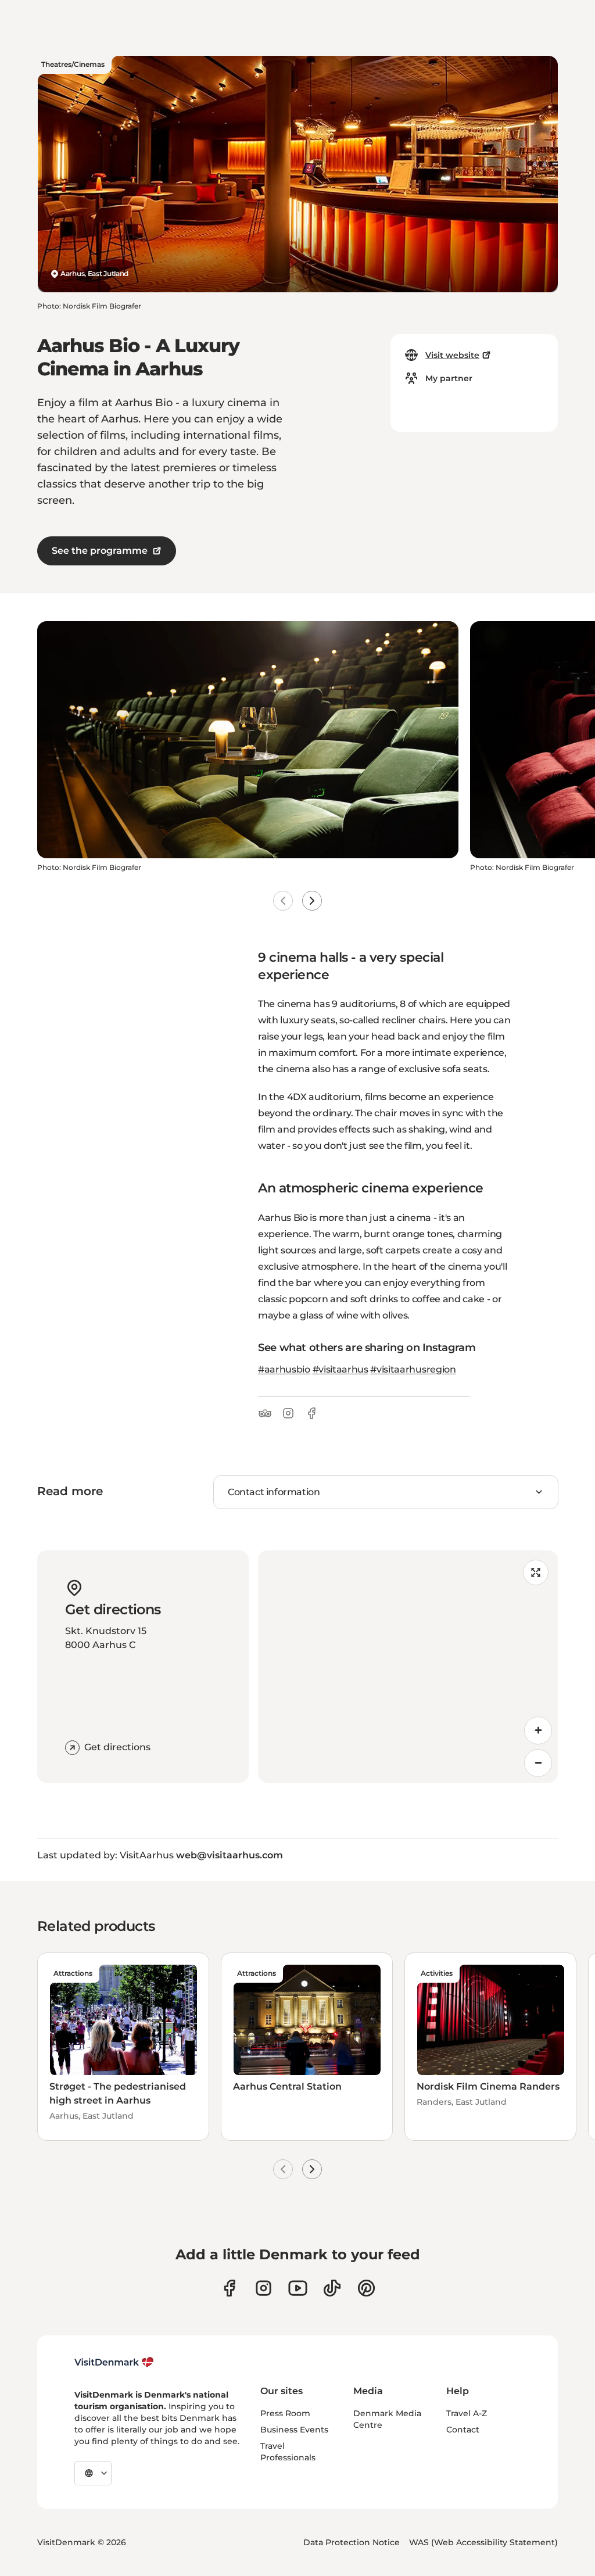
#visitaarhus (340, 1369)
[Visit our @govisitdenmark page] (332, 2288)
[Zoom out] (538, 1763)
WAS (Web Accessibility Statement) (483, 2542)
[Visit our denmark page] (229, 2288)
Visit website (452, 355)
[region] (408, 1667)
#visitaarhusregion (413, 1369)
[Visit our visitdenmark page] (298, 2288)
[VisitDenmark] (114, 2362)
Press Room (285, 2413)
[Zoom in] (538, 1731)
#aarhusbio (284, 1369)
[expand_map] (536, 1572)
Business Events (294, 2430)
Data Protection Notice (352, 2542)
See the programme (100, 551)
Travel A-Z (467, 2413)
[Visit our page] (264, 2288)
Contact (463, 2430)
